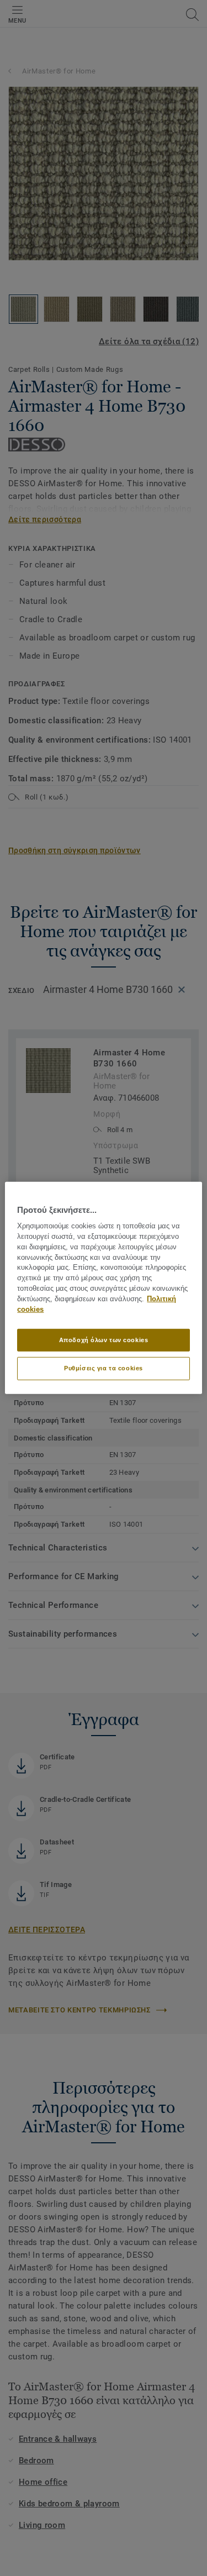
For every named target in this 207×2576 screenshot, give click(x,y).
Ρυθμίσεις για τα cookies (104, 1368)
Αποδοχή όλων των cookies (104, 1339)
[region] (103, 1288)
